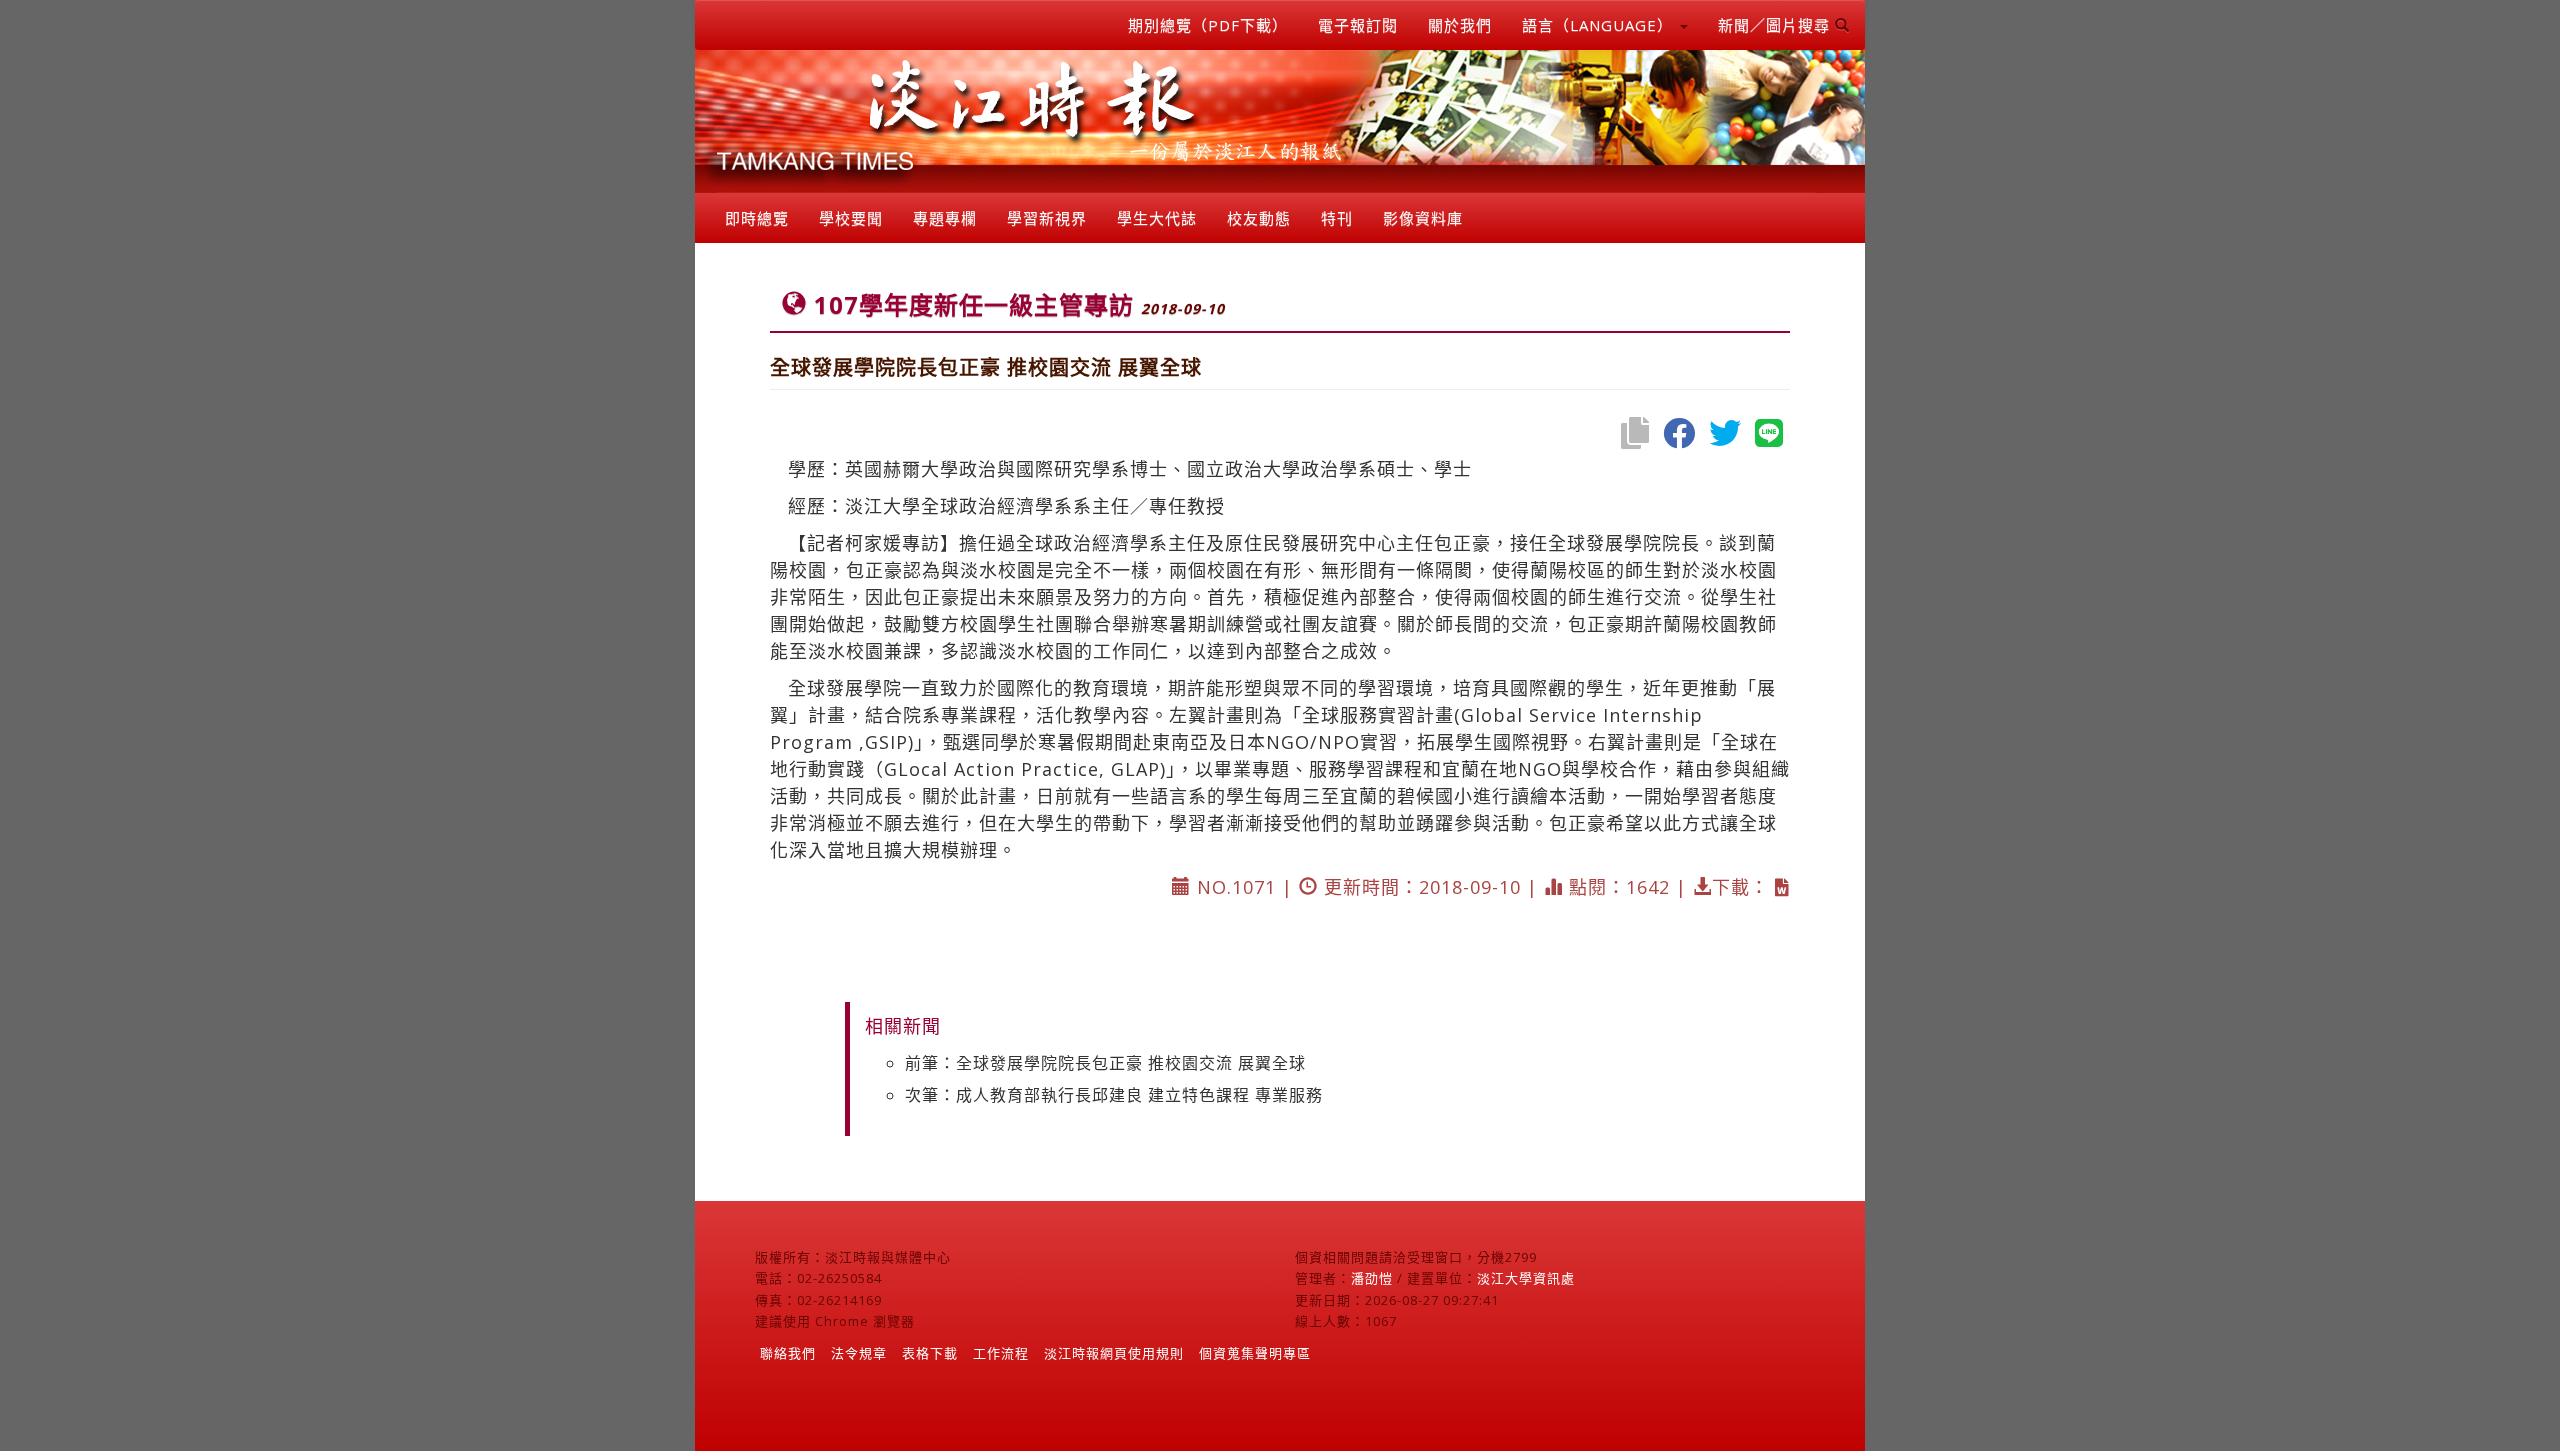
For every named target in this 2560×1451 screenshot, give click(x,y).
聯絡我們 (788, 1353)
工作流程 (1001, 1353)
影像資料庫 (1423, 218)
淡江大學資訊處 (1526, 1278)
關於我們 (1460, 25)
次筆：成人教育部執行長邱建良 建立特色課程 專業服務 (1114, 1095)
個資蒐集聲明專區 (1255, 1353)
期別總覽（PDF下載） (1208, 25)
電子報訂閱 (1358, 25)
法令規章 (859, 1353)
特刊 (1337, 218)
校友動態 (1259, 218)
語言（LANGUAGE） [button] (1600, 25)
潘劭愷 (1372, 1278)
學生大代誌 (1157, 218)
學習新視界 (1047, 218)
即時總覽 (757, 218)
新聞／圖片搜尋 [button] (1776, 25)
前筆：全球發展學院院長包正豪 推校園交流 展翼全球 (1105, 1063)
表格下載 (930, 1353)
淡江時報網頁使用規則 (1114, 1353)
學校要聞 (851, 218)
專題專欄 (945, 218)
